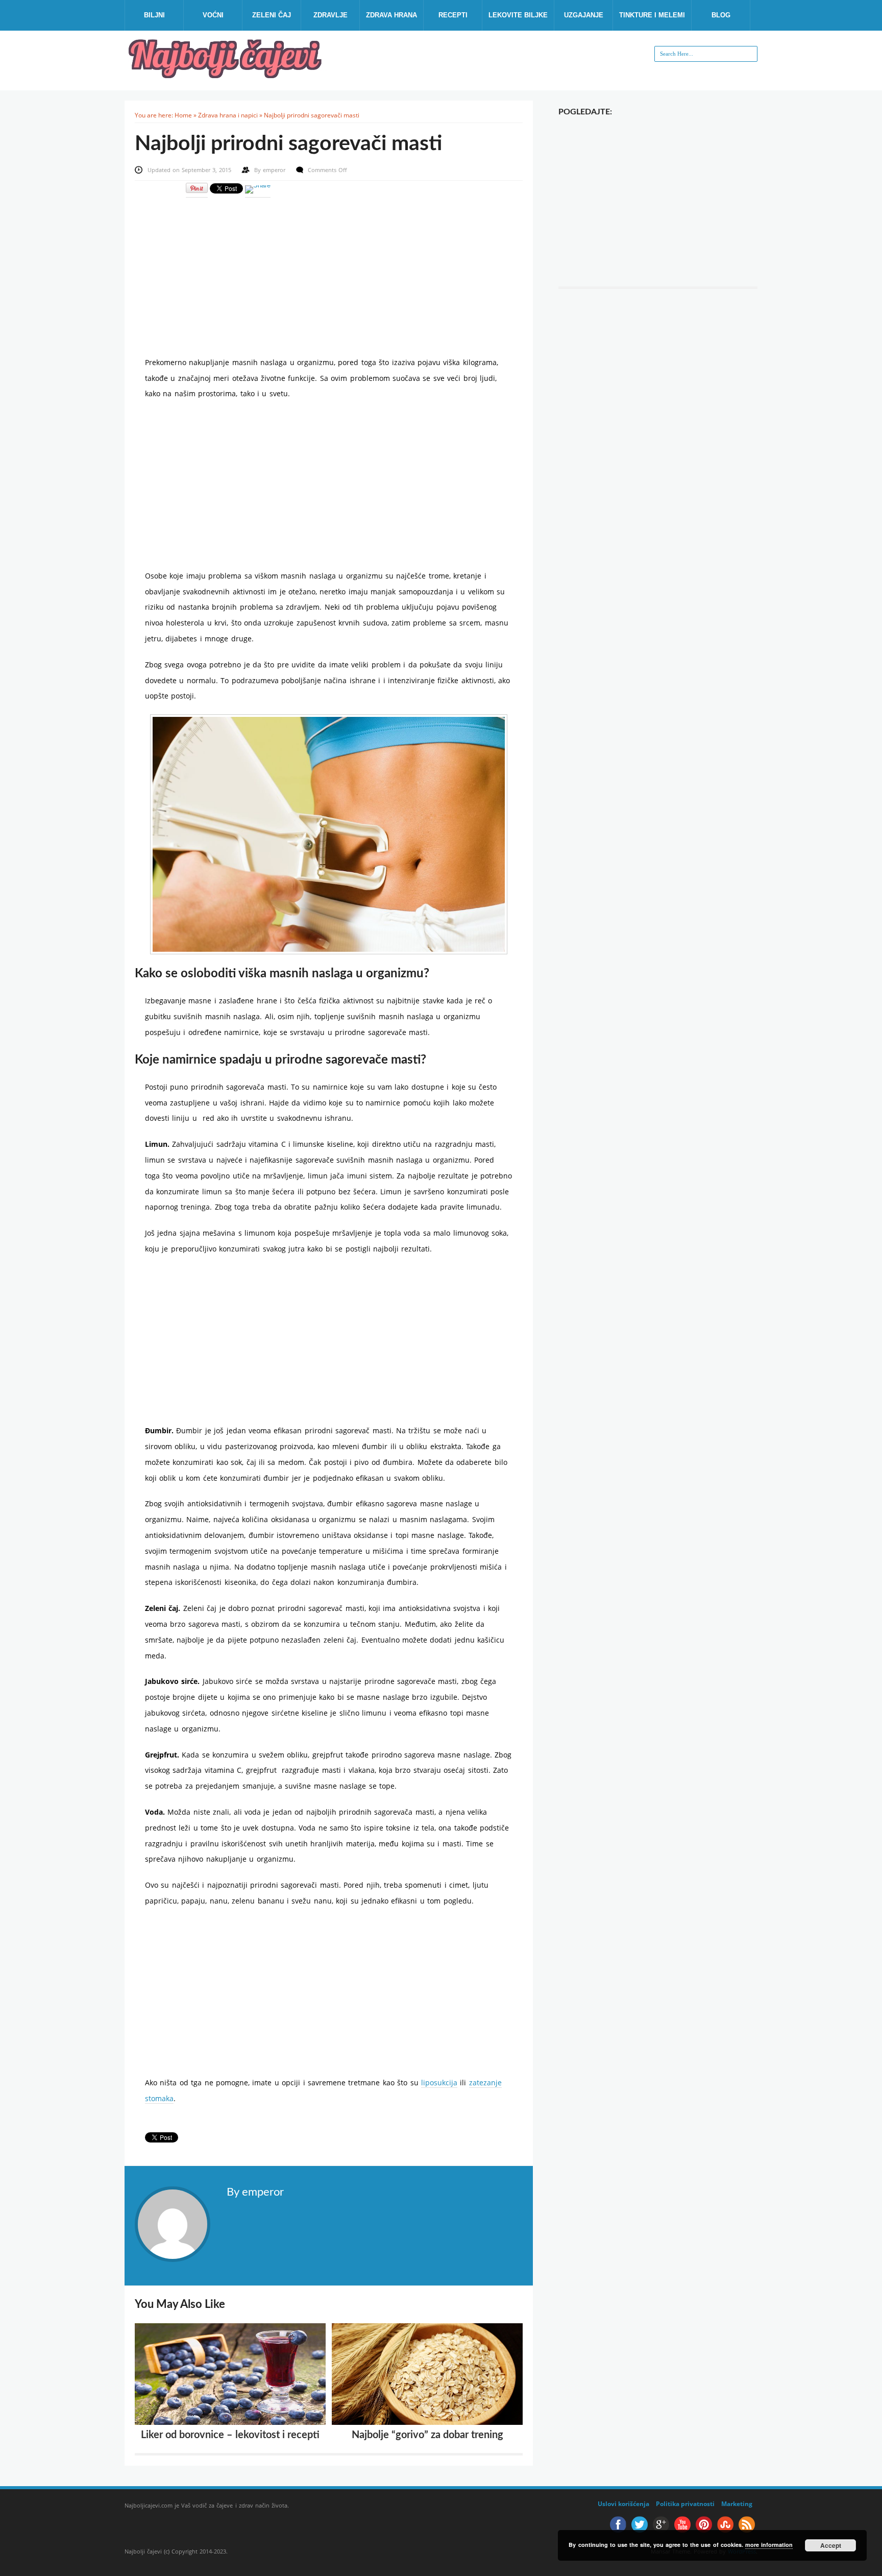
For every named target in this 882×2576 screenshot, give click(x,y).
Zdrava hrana (391, 15)
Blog (721, 15)
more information (769, 2545)
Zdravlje (330, 15)
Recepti (453, 15)
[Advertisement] (329, 270)
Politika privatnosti (685, 2504)
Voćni (213, 15)
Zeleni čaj (272, 15)
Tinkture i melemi (652, 15)
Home (183, 115)
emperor (275, 170)
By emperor (255, 2192)
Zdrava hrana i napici (228, 115)
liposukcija (439, 2083)
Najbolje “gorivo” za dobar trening (427, 2435)
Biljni (154, 15)
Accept (831, 2545)
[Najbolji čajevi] (227, 75)
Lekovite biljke (518, 15)
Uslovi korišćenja (623, 2504)
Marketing (737, 2504)
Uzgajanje (584, 15)
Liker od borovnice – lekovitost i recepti (230, 2435)
